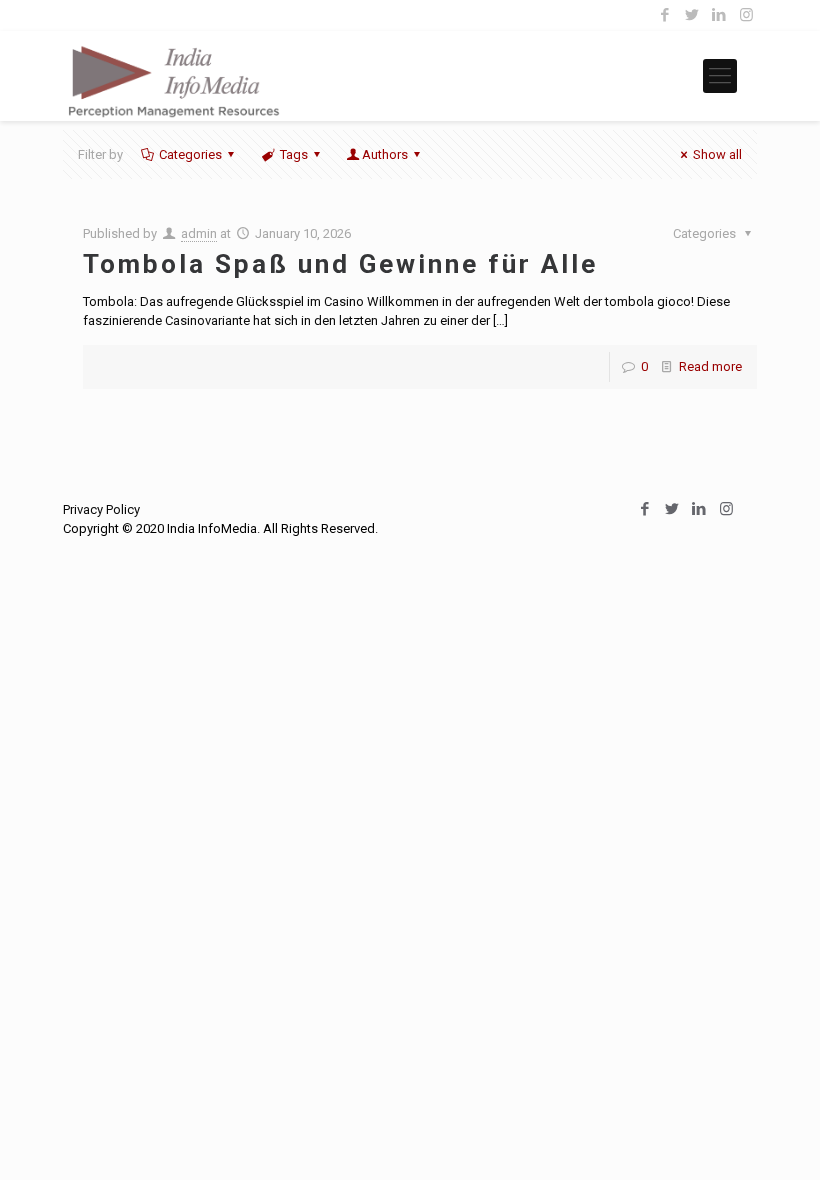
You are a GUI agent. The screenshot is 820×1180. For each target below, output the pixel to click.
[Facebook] (665, 15)
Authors (385, 154)
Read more (710, 366)
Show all (717, 154)
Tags (294, 154)
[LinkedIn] (719, 15)
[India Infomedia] (173, 76)
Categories (190, 154)
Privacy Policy (101, 509)
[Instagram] (746, 15)
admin (199, 233)
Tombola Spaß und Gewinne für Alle (340, 264)
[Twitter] (692, 15)
